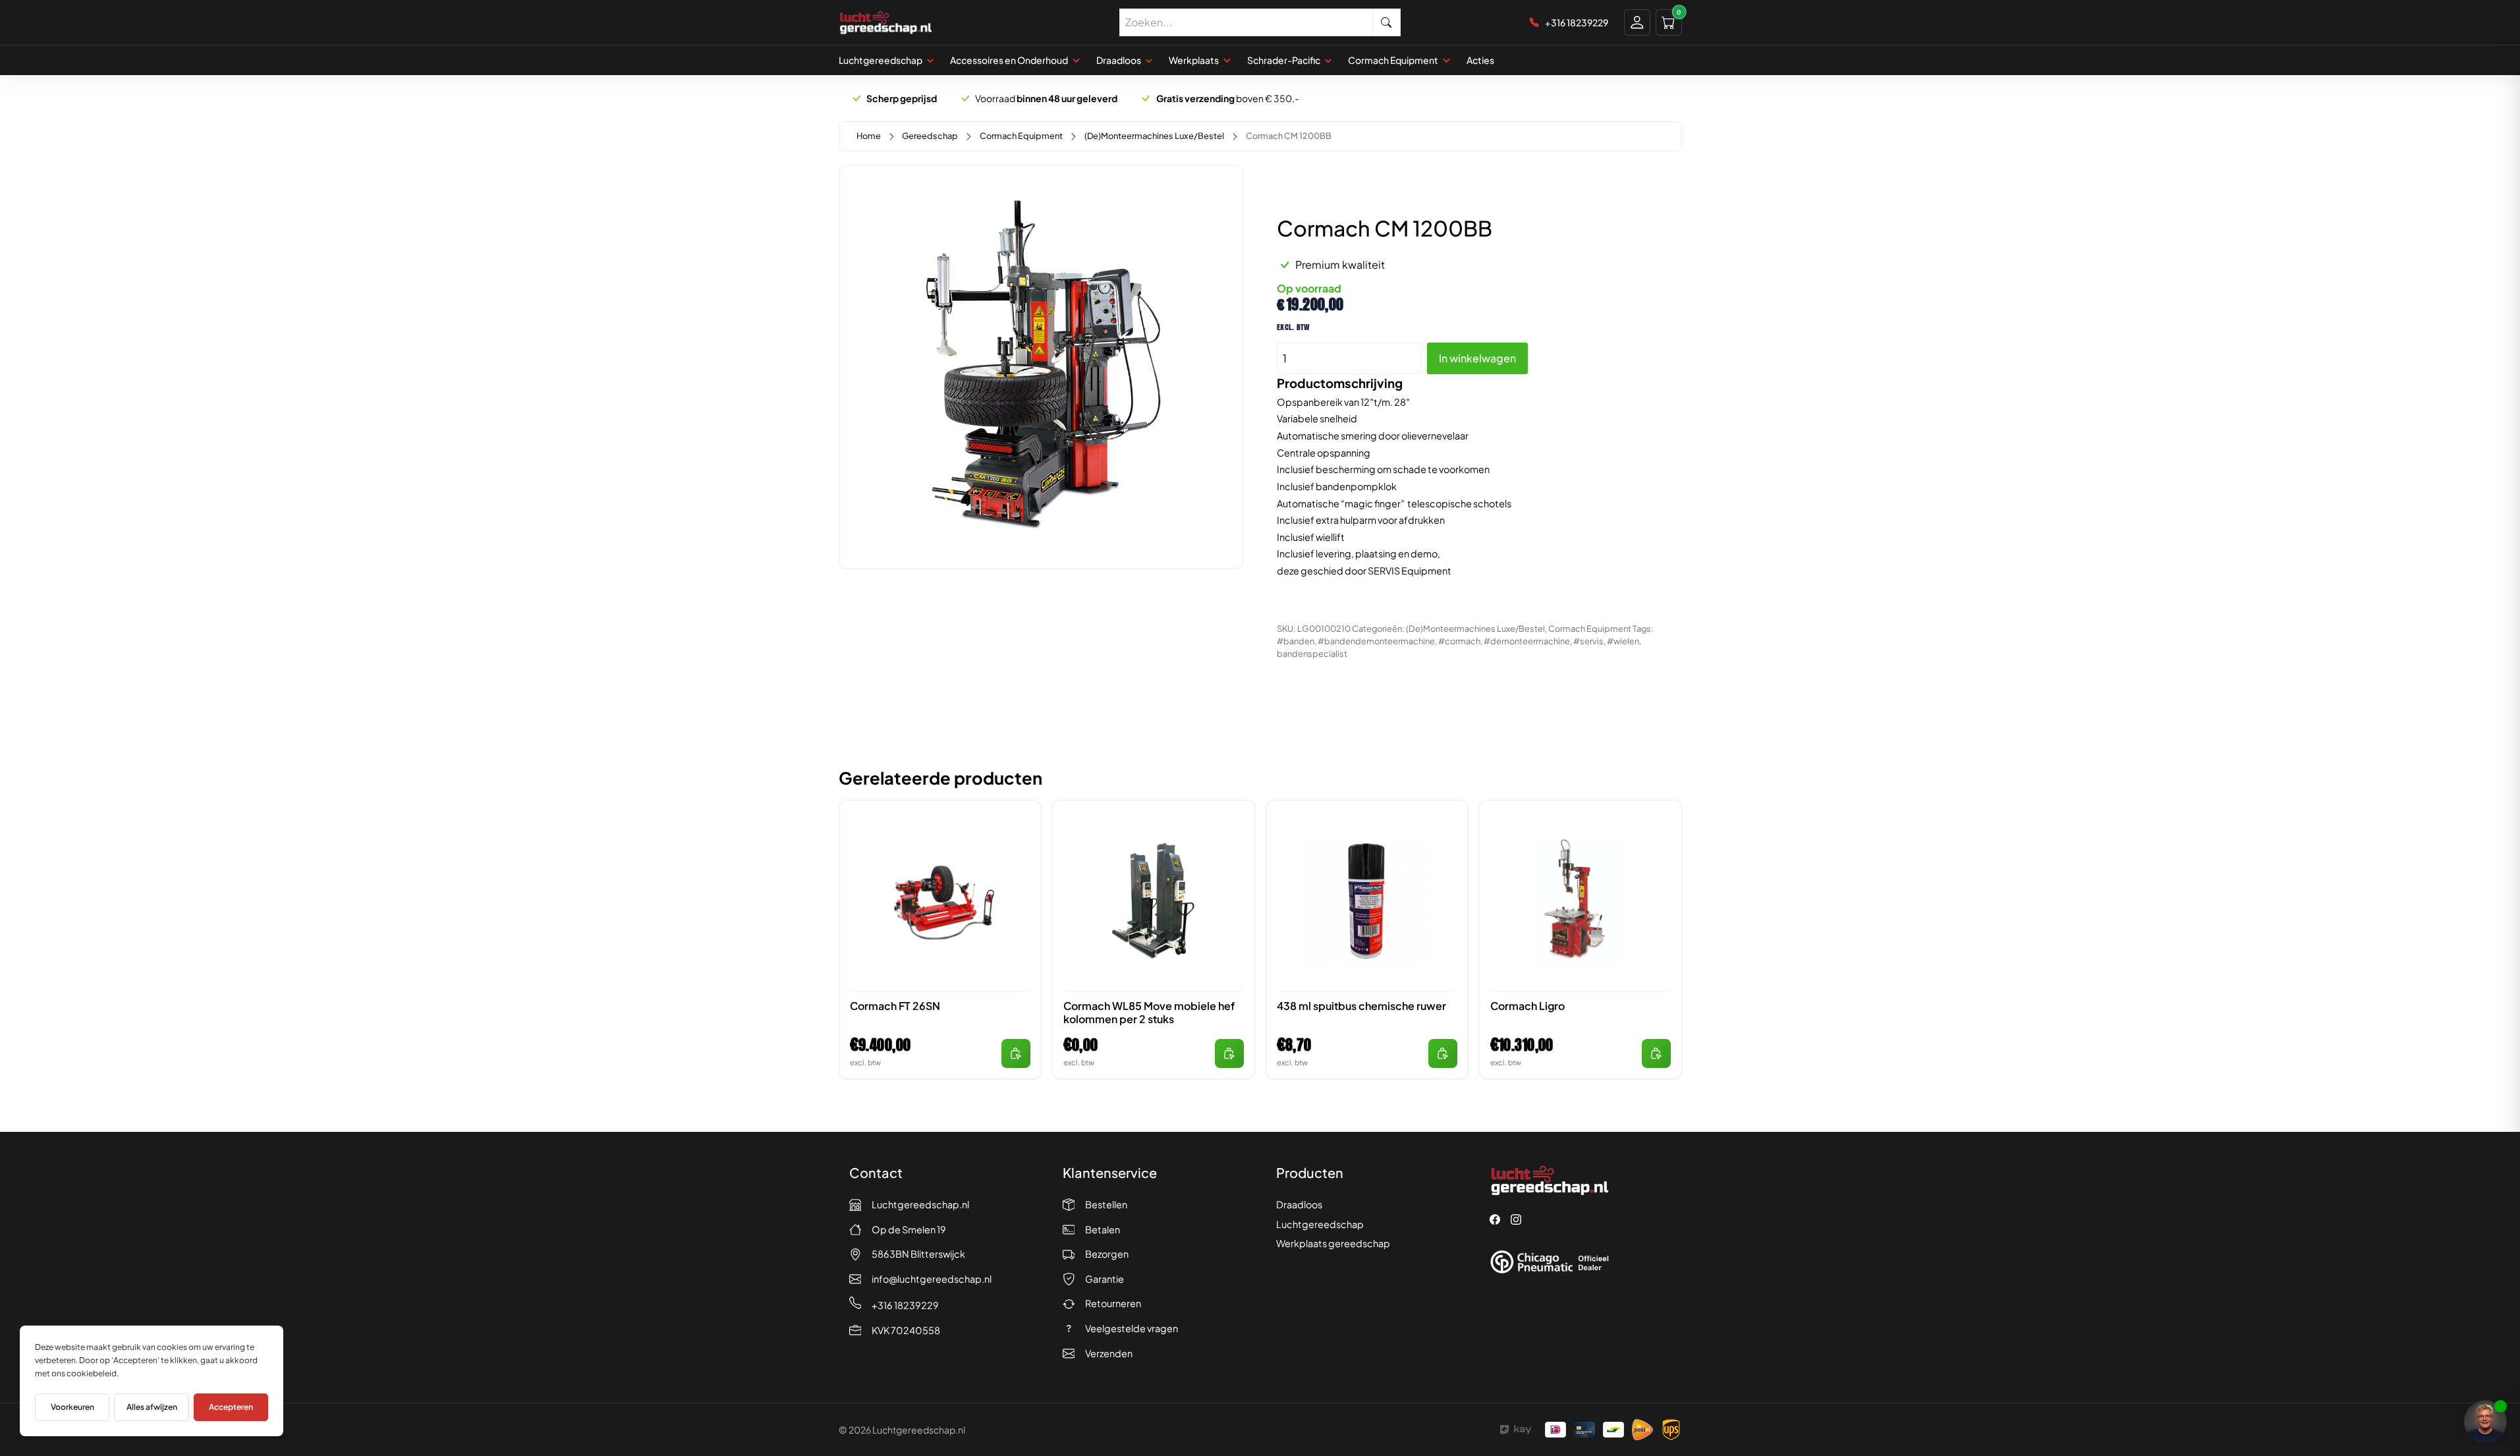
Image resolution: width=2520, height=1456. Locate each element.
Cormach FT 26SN (895, 1006)
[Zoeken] (1387, 22)
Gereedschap (930, 136)
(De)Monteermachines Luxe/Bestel (1154, 136)
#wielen (1623, 641)
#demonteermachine (1527, 641)
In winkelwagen (1477, 358)
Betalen (1103, 1229)
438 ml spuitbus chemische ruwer (1361, 1006)
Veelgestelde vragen (1132, 1328)
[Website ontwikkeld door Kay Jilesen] (1516, 1430)
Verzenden (1109, 1353)
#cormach (1459, 641)
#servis (1588, 641)
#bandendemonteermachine (1376, 641)
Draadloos (1299, 1204)
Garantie (1105, 1279)
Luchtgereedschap (1320, 1224)
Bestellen (1106, 1204)
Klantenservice (1110, 1172)
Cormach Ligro (1527, 1006)
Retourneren (1113, 1303)
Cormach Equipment (1021, 136)
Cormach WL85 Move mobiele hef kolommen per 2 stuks (1149, 1013)
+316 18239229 (905, 1305)
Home (869, 136)
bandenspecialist (1312, 654)
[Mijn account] (1637, 22)
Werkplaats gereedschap (1333, 1243)
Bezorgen (1107, 1254)
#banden (1296, 641)
